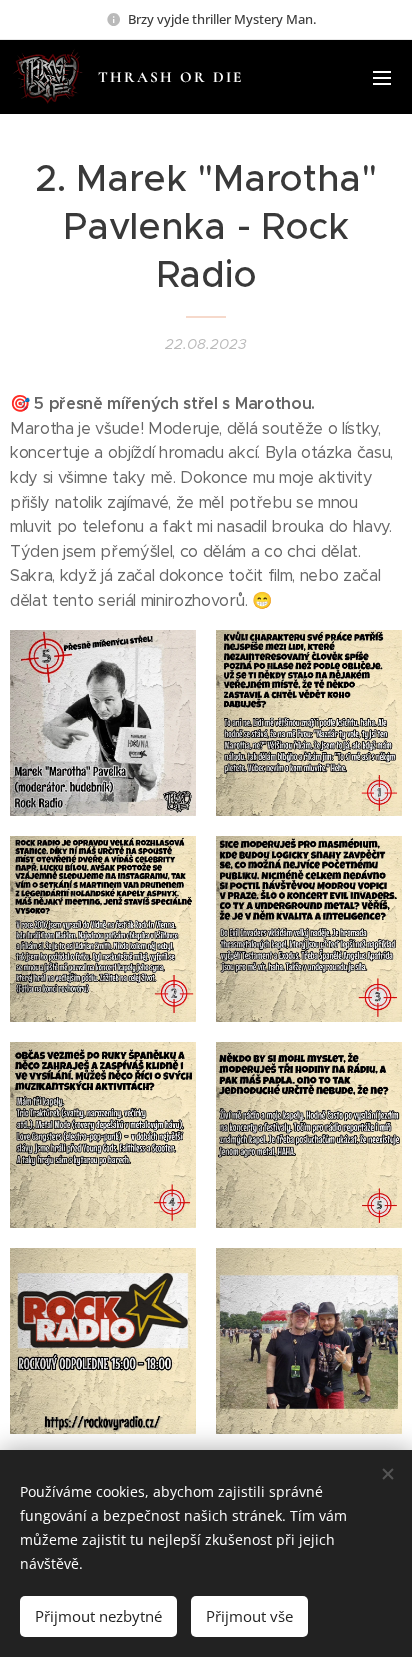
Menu (382, 77)
